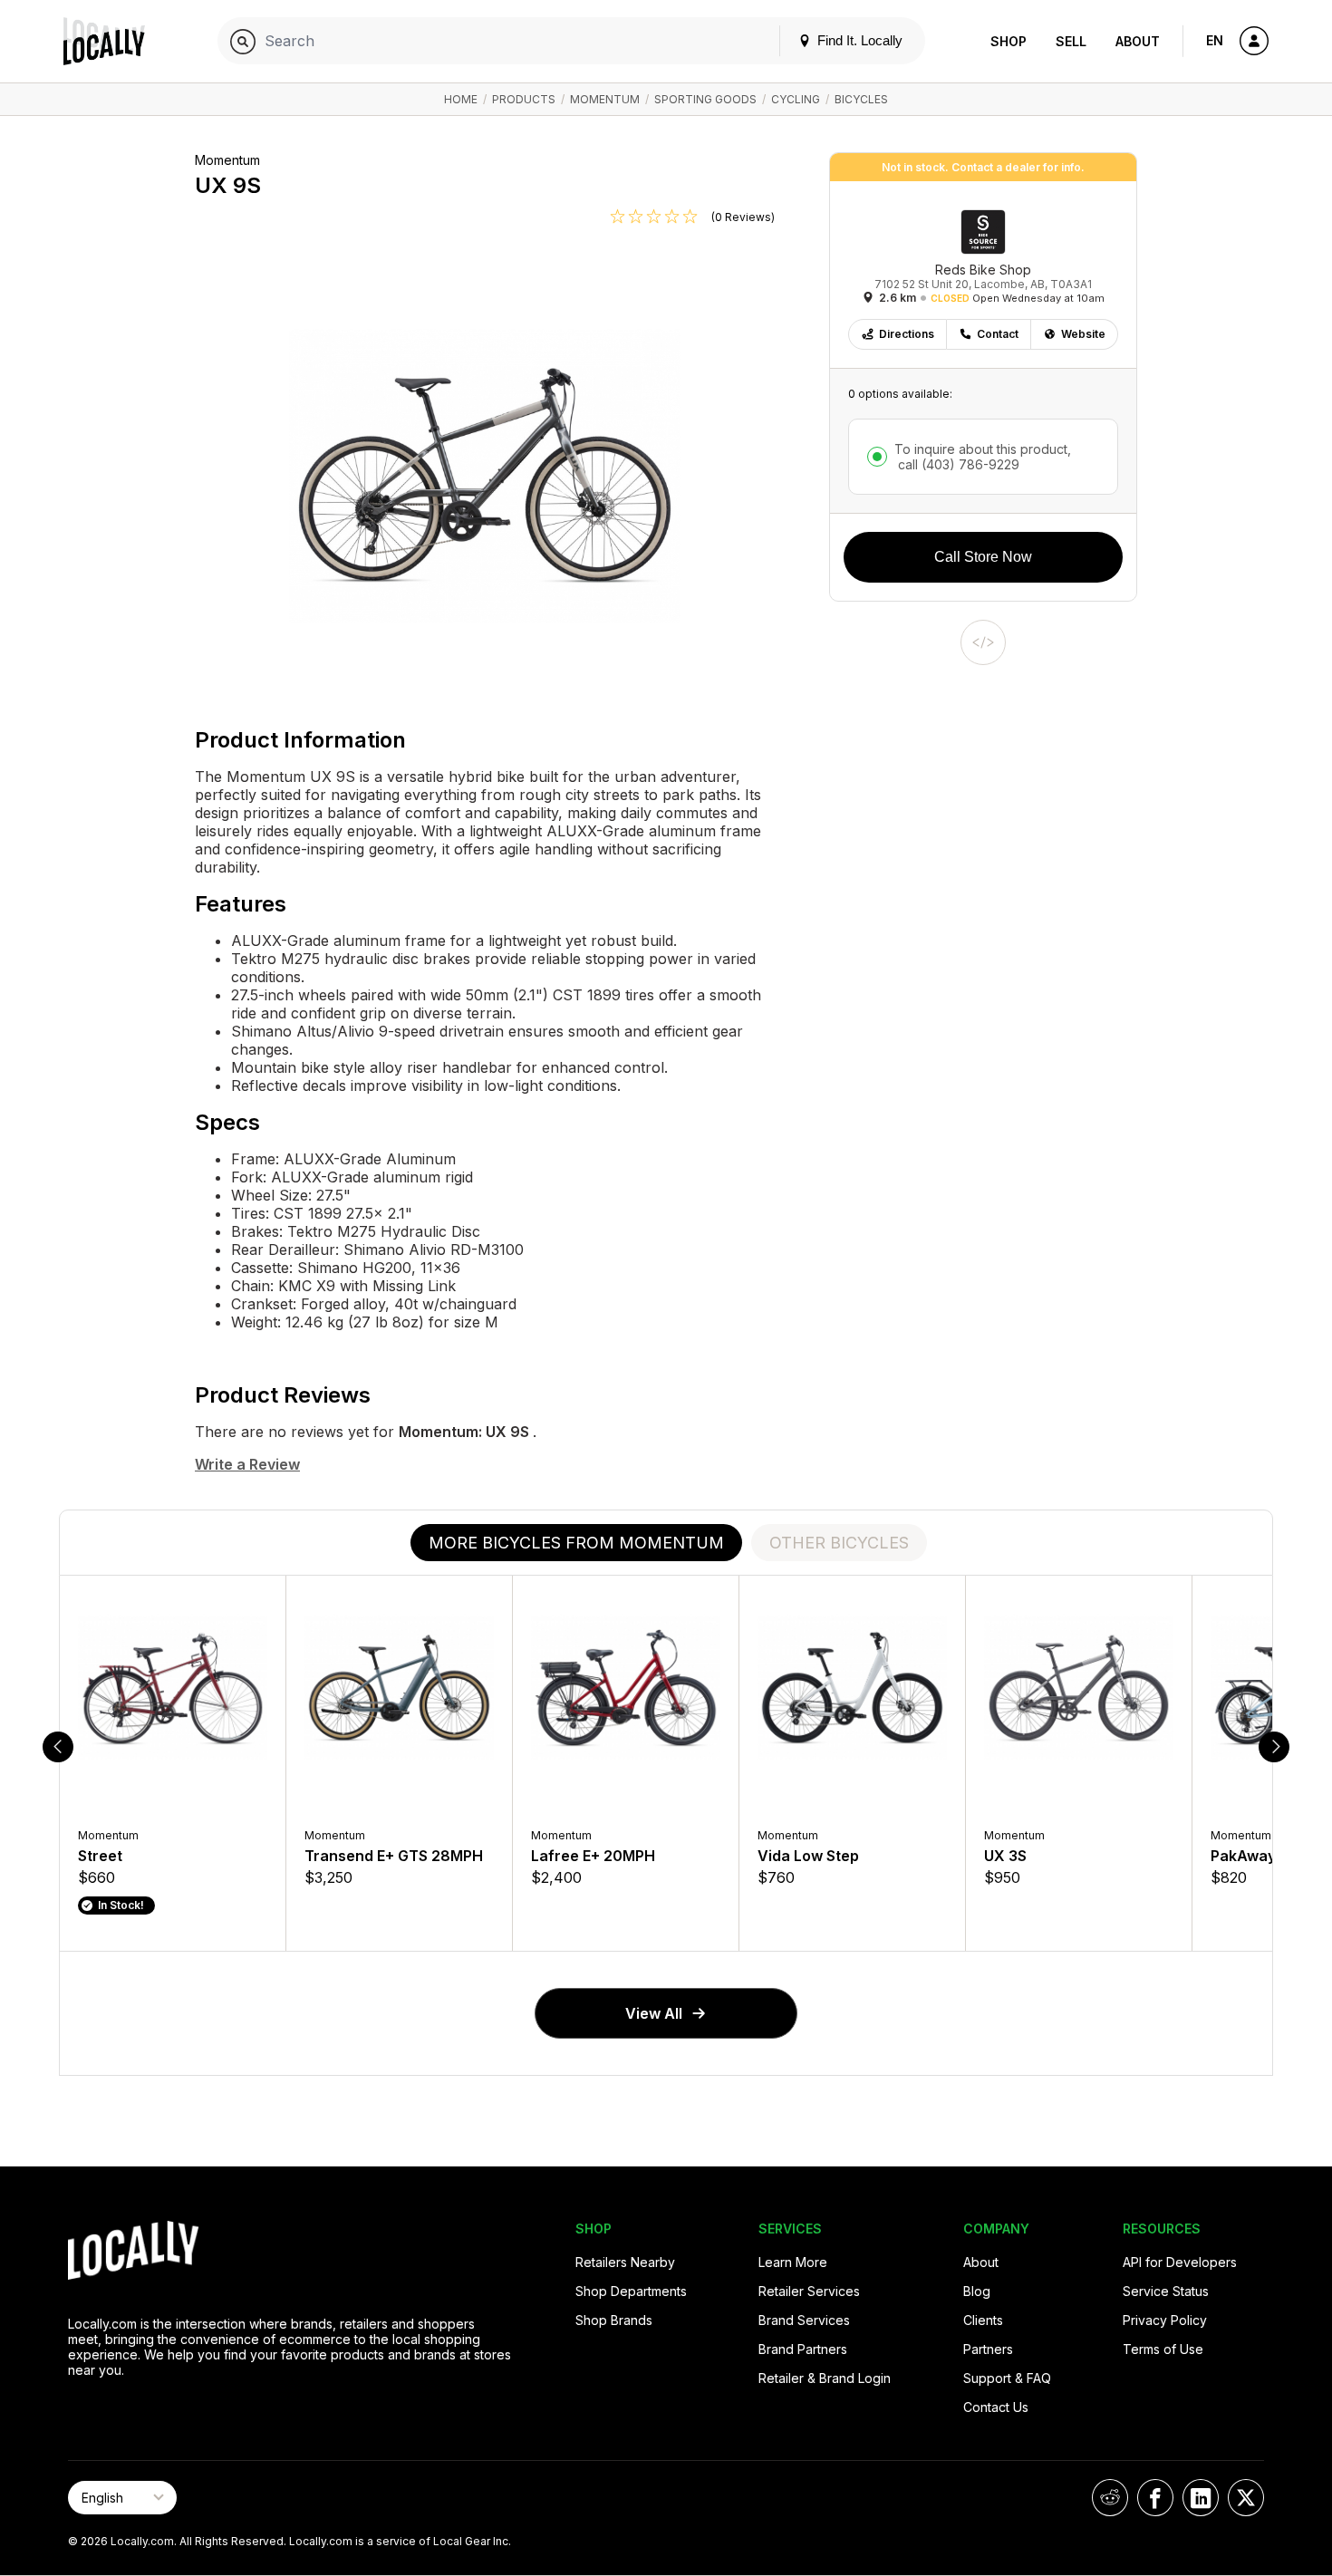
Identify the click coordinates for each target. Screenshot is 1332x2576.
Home (461, 99)
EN (1215, 40)
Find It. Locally (858, 40)
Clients (983, 2320)
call (957, 464)
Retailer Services (809, 2291)
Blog (977, 2291)
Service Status (1166, 2291)
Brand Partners (803, 2349)
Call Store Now (983, 557)
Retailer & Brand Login (825, 2378)
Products (524, 99)
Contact (998, 334)
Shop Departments (631, 2291)
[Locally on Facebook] (1155, 2498)
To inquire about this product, (983, 457)
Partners (988, 2349)
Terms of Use (1163, 2349)
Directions (907, 334)
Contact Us (996, 2407)
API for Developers (1180, 2262)
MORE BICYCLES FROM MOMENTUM (576, 1543)
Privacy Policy (1165, 2320)
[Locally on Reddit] (1110, 2498)
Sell (1071, 41)
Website (1083, 334)
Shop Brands (614, 2320)
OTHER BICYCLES (839, 1543)
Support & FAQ (1007, 2378)
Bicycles (861, 99)
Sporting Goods (705, 99)
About (1138, 41)
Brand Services (804, 2320)
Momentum (605, 99)
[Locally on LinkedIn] (1201, 2498)
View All (654, 2013)
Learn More (793, 2262)
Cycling (796, 99)
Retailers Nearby (625, 2262)
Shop (1009, 41)
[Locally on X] (1246, 2498)
